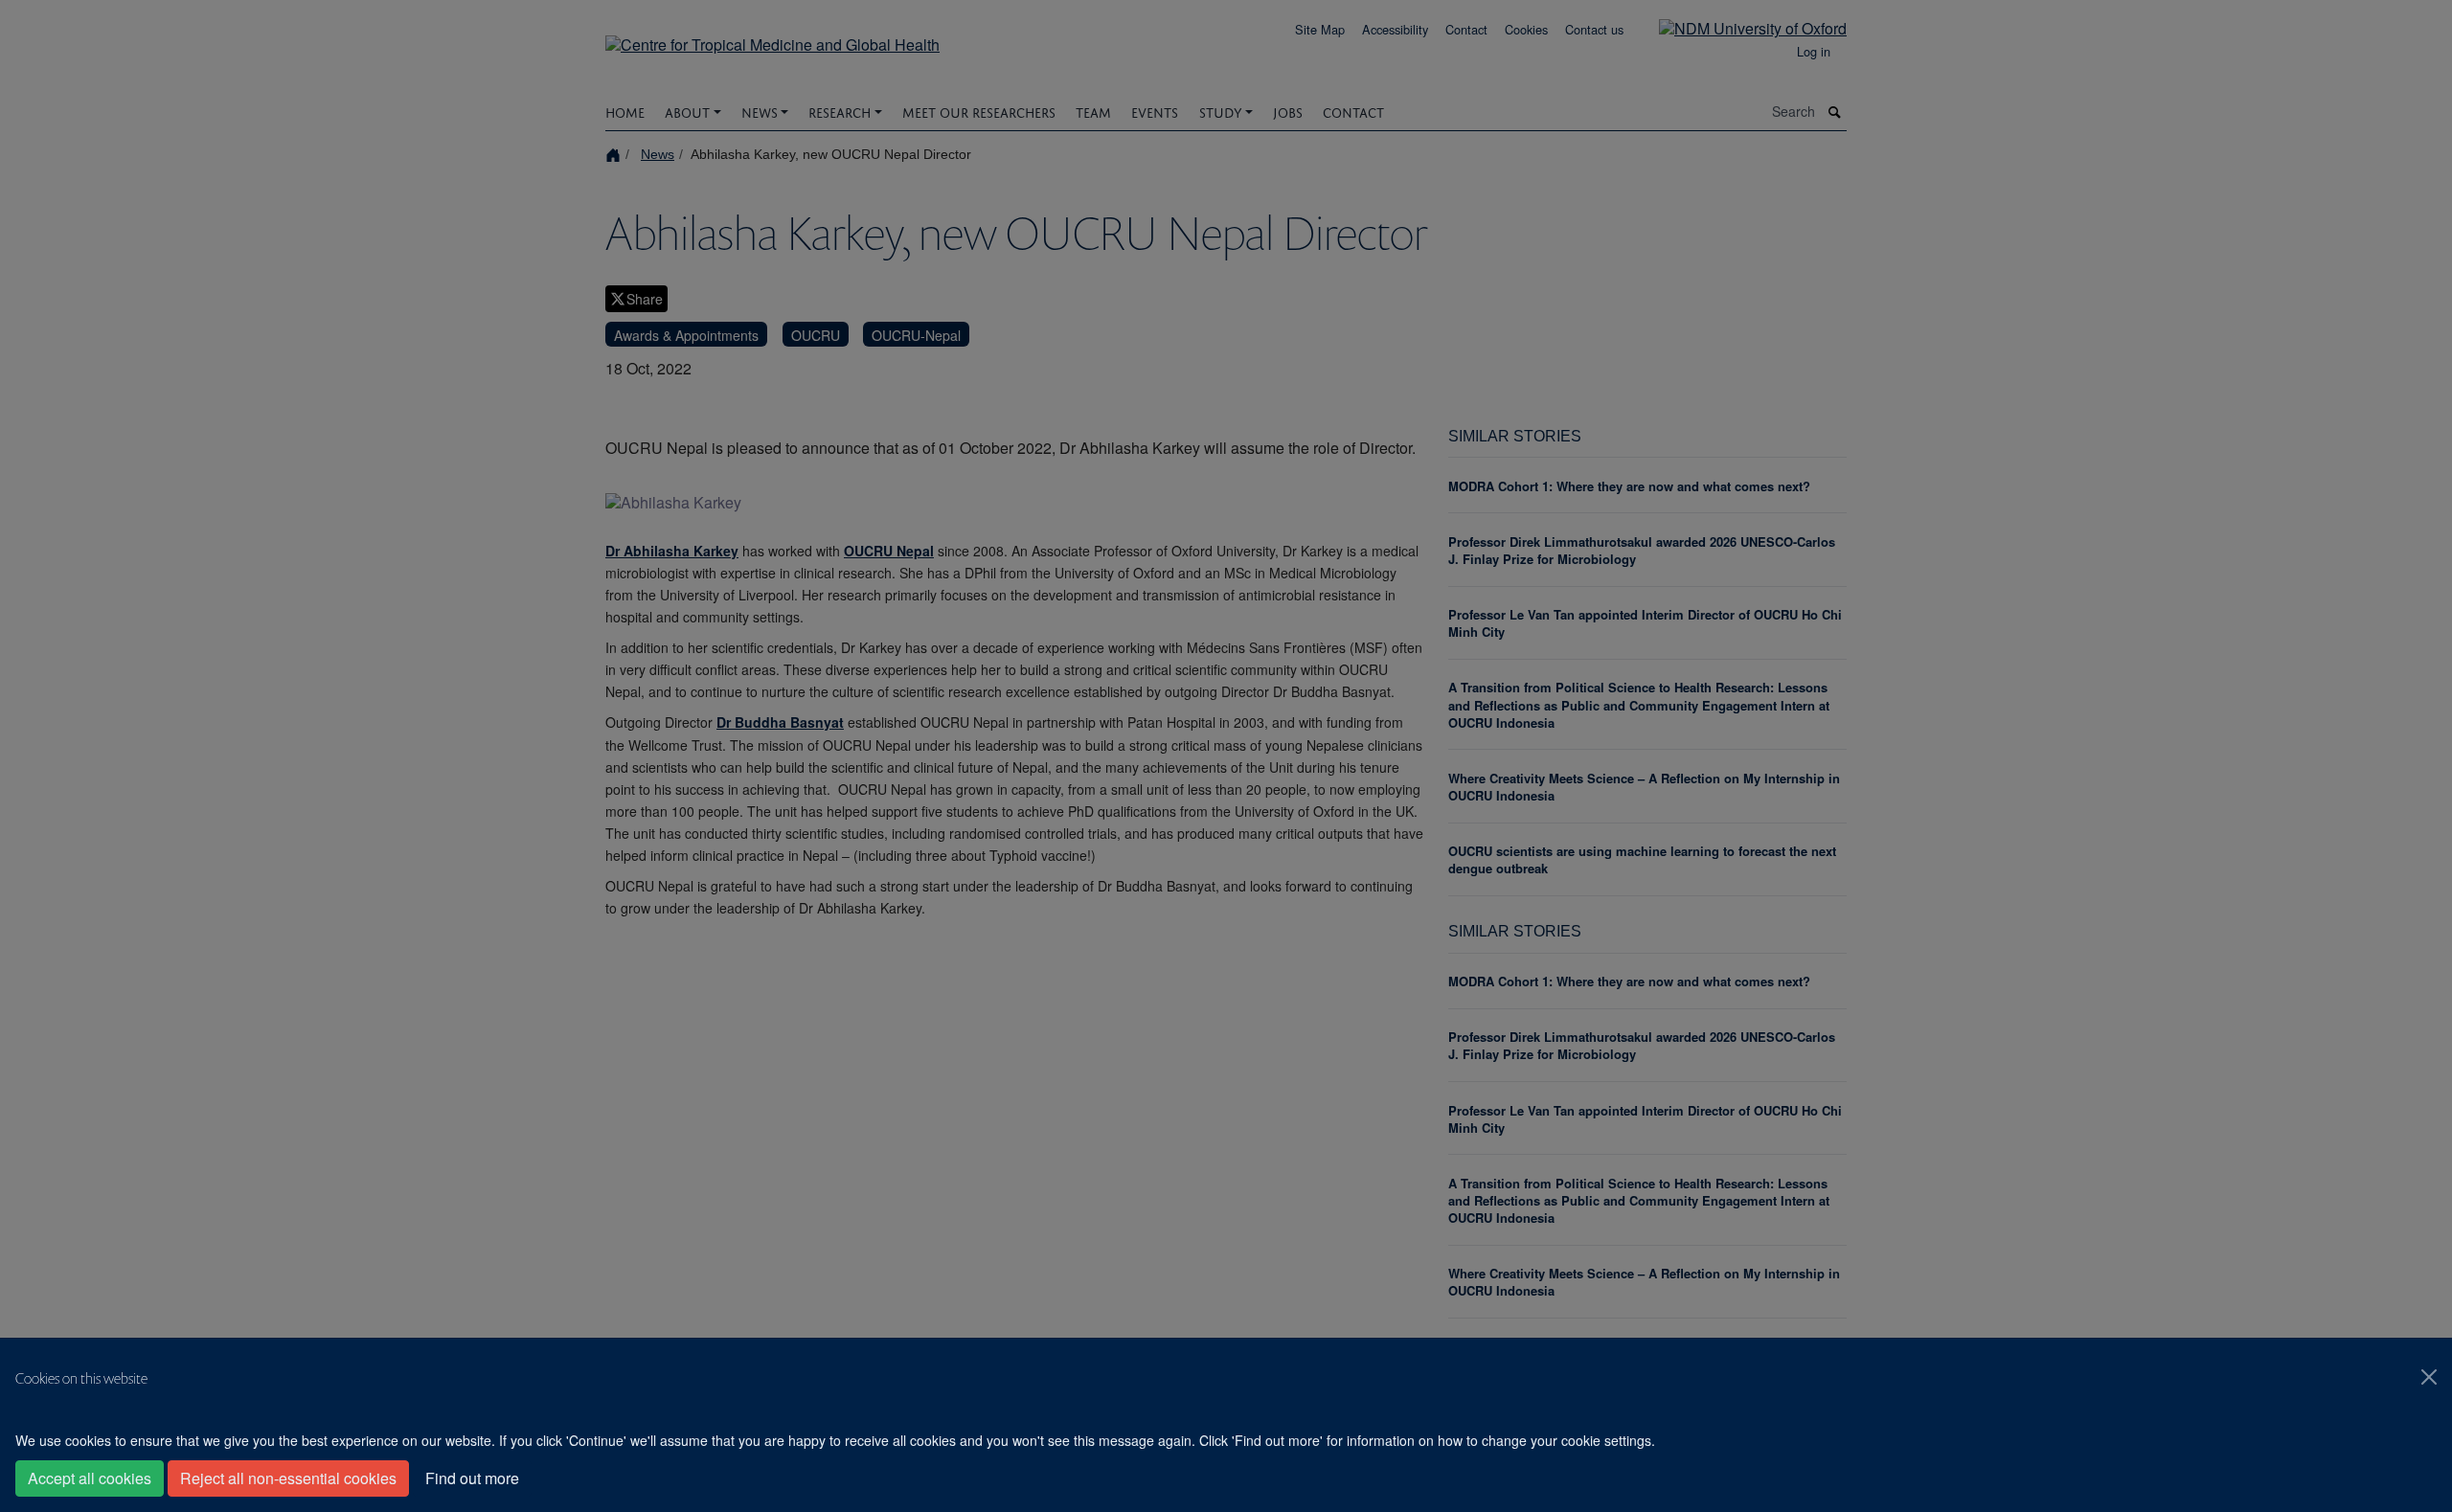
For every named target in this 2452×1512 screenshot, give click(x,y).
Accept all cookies (90, 1478)
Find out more (472, 1478)
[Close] (2429, 1377)
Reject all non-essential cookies (288, 1478)
